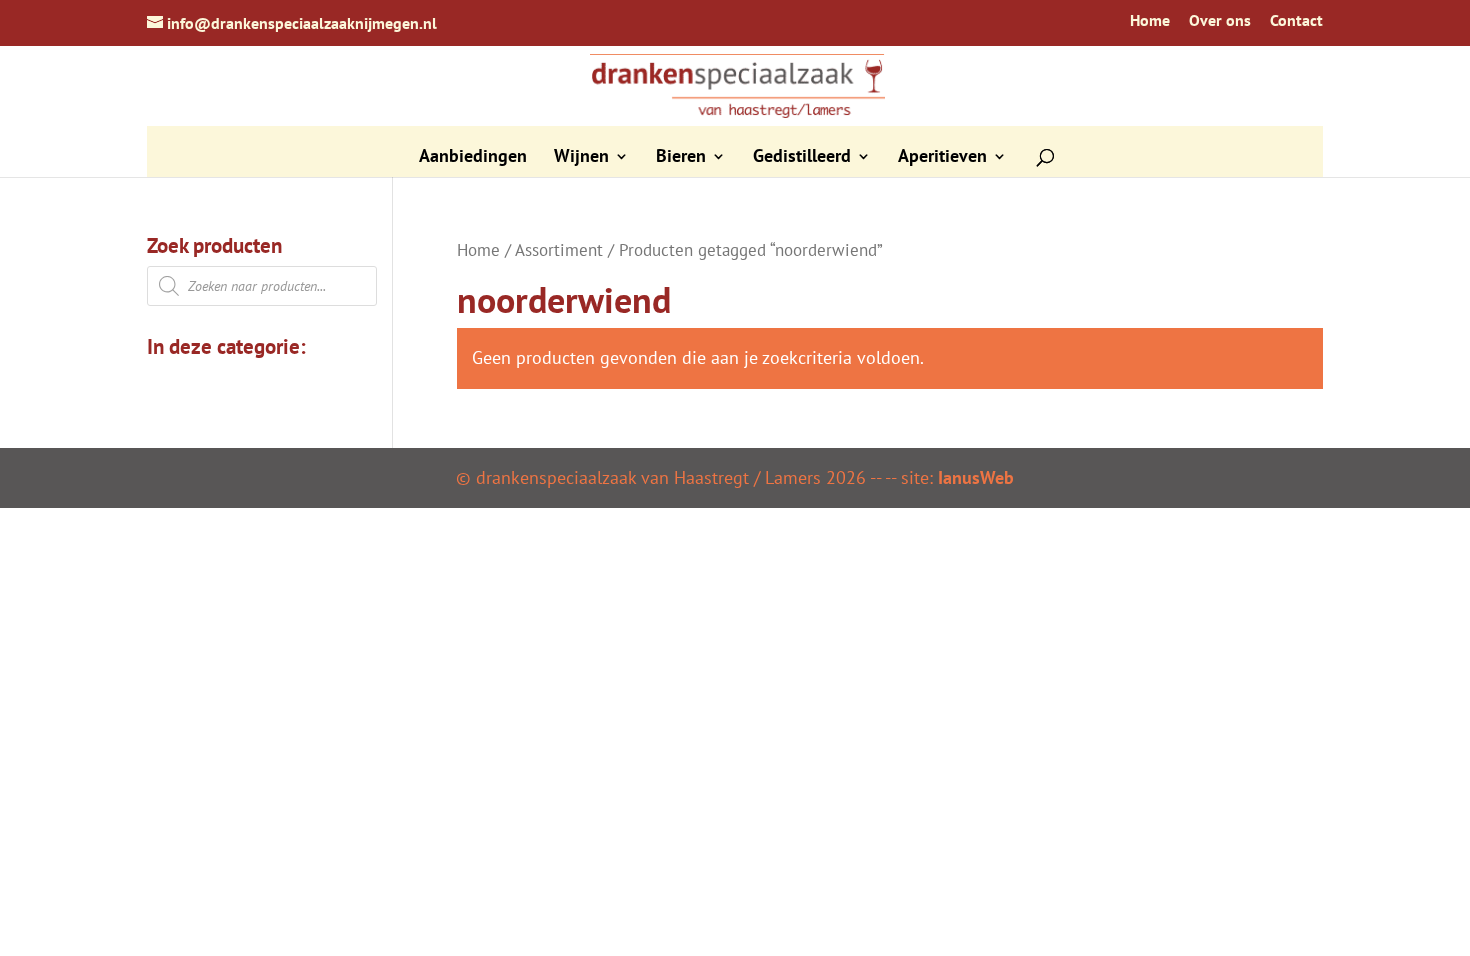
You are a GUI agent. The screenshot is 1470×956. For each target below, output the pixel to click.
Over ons (1220, 21)
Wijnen (581, 158)
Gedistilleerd (802, 158)
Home (1150, 21)
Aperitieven (942, 158)
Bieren (681, 158)
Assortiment (559, 250)
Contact (1296, 21)
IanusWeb (976, 477)
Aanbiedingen (473, 158)
